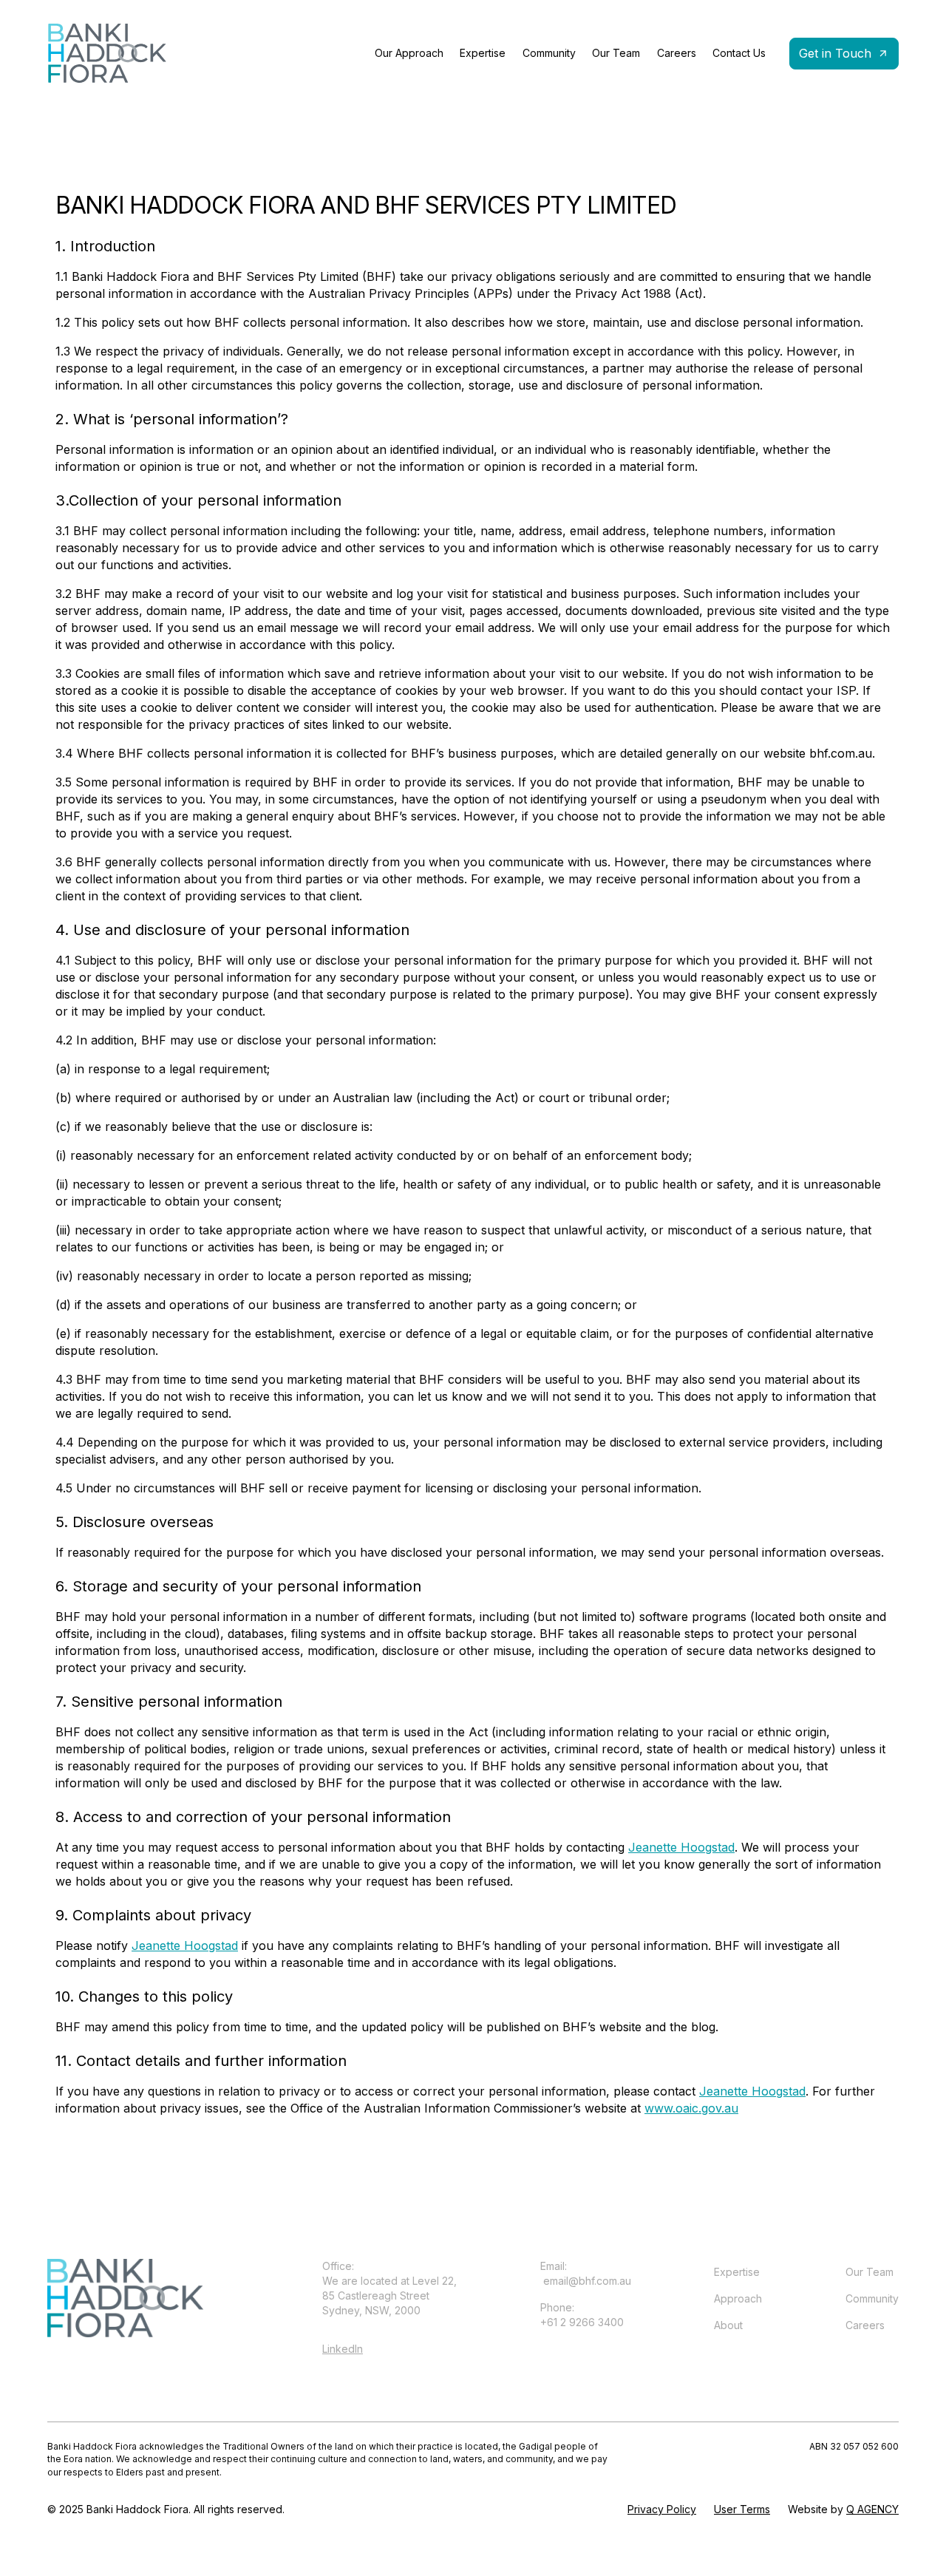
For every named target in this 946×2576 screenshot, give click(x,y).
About (728, 2325)
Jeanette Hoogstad (681, 1847)
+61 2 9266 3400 (582, 2322)
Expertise (483, 53)
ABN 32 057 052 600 (854, 2446)
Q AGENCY (872, 2509)
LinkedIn (343, 2349)
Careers (677, 53)
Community (549, 53)
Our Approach (409, 53)
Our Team (616, 53)
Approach (738, 2298)
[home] (107, 53)
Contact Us (739, 53)
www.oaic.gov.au (691, 2108)
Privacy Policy (662, 2509)
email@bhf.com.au (586, 2281)
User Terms (742, 2509)
